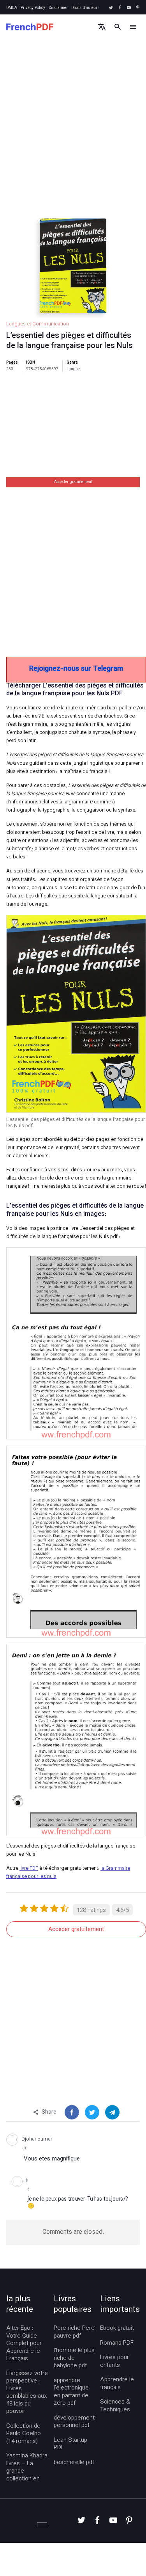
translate (102, 27)
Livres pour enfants (114, 2362)
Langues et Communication (38, 324)
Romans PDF (117, 2343)
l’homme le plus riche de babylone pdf (74, 2358)
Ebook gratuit (117, 2329)
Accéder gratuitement (73, 482)
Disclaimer (58, 8)
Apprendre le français (117, 2384)
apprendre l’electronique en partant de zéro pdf (71, 2392)
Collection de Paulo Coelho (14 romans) (24, 2434)
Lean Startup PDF (70, 2444)
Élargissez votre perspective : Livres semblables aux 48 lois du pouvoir (27, 2393)
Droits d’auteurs (85, 8)
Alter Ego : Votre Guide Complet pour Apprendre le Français (24, 2344)
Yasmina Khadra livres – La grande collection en (27, 2468)
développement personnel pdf (74, 2422)
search (117, 27)
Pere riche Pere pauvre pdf (74, 2332)
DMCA (12, 8)
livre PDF (29, 1869)
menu (133, 27)
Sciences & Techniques (115, 2406)
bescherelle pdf (74, 2463)
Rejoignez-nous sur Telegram (76, 669)
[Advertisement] (73, 136)
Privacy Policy (33, 8)
